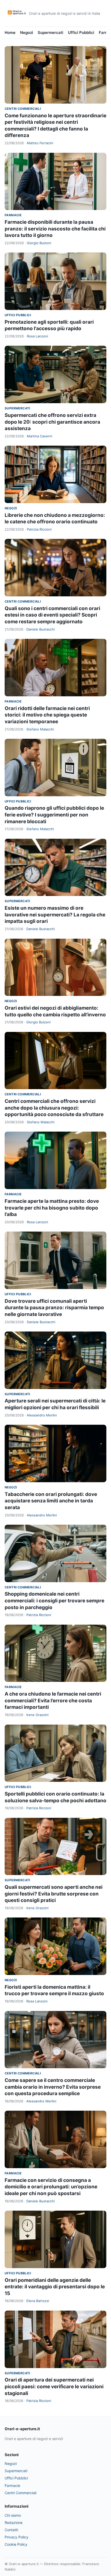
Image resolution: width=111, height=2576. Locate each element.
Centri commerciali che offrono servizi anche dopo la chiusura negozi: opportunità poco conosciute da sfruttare (54, 1108)
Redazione (14, 2523)
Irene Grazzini (37, 1715)
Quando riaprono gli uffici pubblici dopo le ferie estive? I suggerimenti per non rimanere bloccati (54, 815)
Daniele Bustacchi (41, 629)
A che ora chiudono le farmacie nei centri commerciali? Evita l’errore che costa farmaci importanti (53, 1701)
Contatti (11, 2530)
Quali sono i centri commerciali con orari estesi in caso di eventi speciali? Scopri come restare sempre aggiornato (52, 615)
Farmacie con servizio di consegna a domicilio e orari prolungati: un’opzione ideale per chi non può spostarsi (51, 2187)
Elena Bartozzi (38, 2301)
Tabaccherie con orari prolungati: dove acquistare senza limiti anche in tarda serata (51, 1501)
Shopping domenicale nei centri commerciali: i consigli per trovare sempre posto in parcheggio (54, 1601)
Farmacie (13, 215)
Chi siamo (13, 2515)
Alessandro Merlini (42, 1415)
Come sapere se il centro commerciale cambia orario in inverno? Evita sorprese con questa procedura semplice (53, 2087)
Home (10, 32)
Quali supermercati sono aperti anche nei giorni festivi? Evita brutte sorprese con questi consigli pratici (54, 1894)
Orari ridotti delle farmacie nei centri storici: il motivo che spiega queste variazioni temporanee (47, 715)
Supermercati (50, 32)
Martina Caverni (39, 436)
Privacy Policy (17, 2537)
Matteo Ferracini (40, 143)
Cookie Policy (16, 2544)
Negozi (27, 32)
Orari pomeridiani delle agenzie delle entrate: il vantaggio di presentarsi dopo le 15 (55, 2287)
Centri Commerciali (23, 109)
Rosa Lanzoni (37, 336)
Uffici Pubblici (81, 32)
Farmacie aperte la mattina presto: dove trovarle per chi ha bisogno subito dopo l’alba (52, 1208)
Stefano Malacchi (40, 729)
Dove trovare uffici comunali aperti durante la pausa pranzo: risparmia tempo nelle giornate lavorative (54, 1308)
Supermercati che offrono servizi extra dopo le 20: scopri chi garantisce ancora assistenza (52, 422)
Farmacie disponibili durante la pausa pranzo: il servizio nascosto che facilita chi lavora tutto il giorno (55, 229)
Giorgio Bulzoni (39, 243)
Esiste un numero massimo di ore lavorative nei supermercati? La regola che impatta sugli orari (55, 915)
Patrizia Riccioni (39, 529)
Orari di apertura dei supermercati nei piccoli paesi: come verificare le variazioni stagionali (54, 2386)
